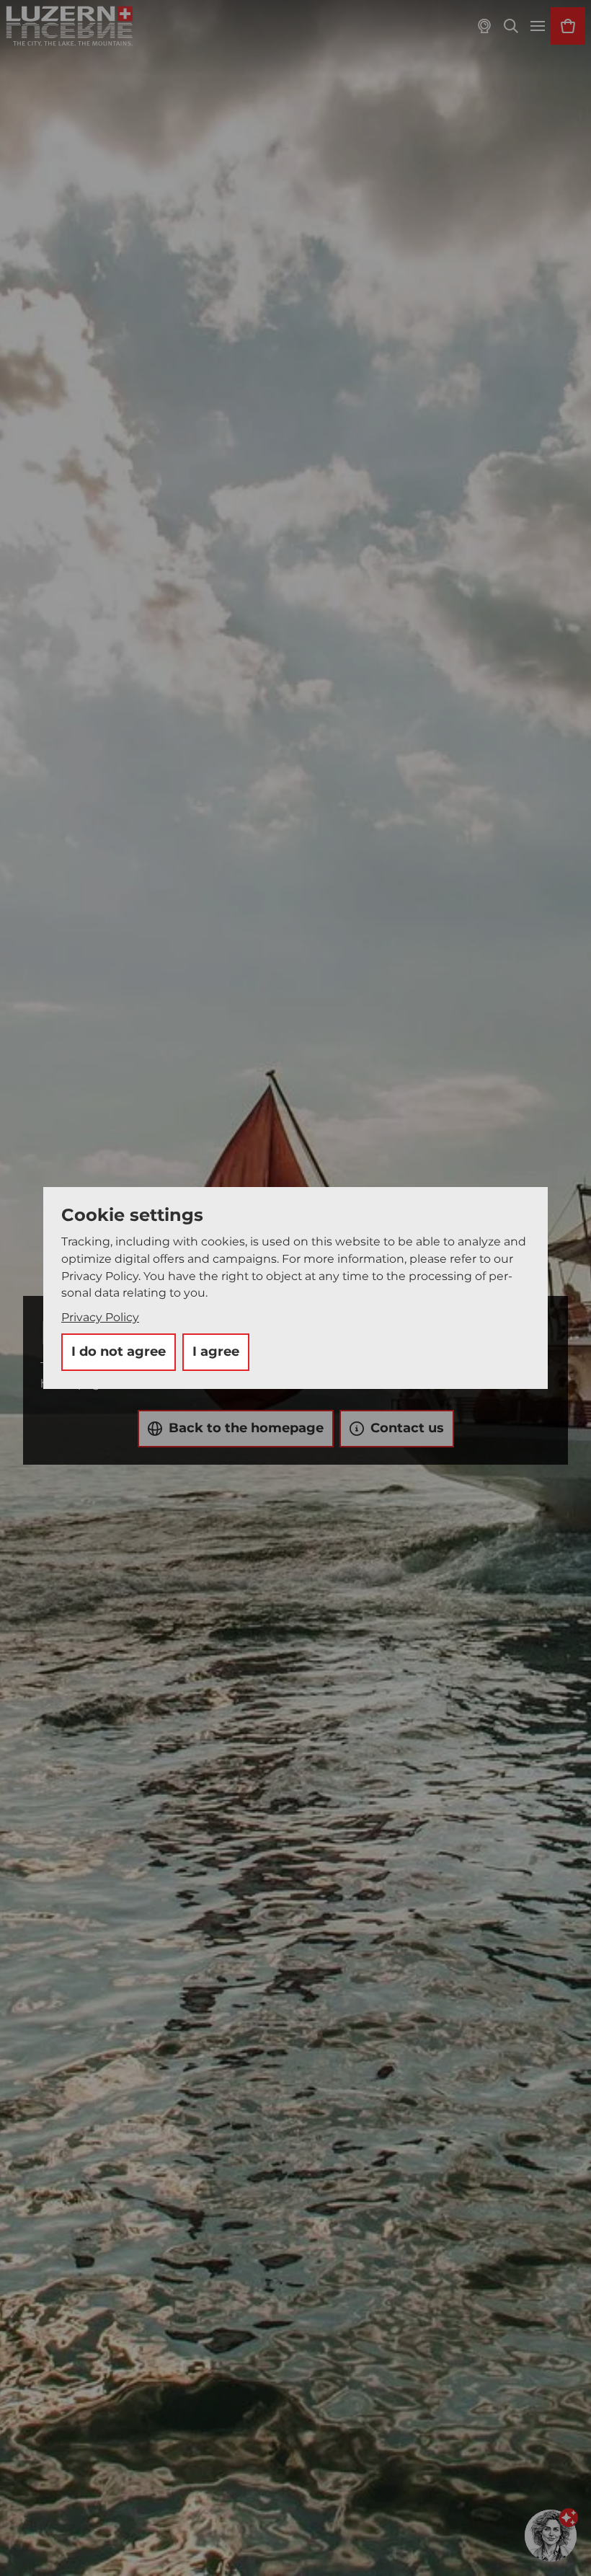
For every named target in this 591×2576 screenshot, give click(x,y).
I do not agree (119, 1351)
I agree (216, 1351)
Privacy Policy (100, 1317)
